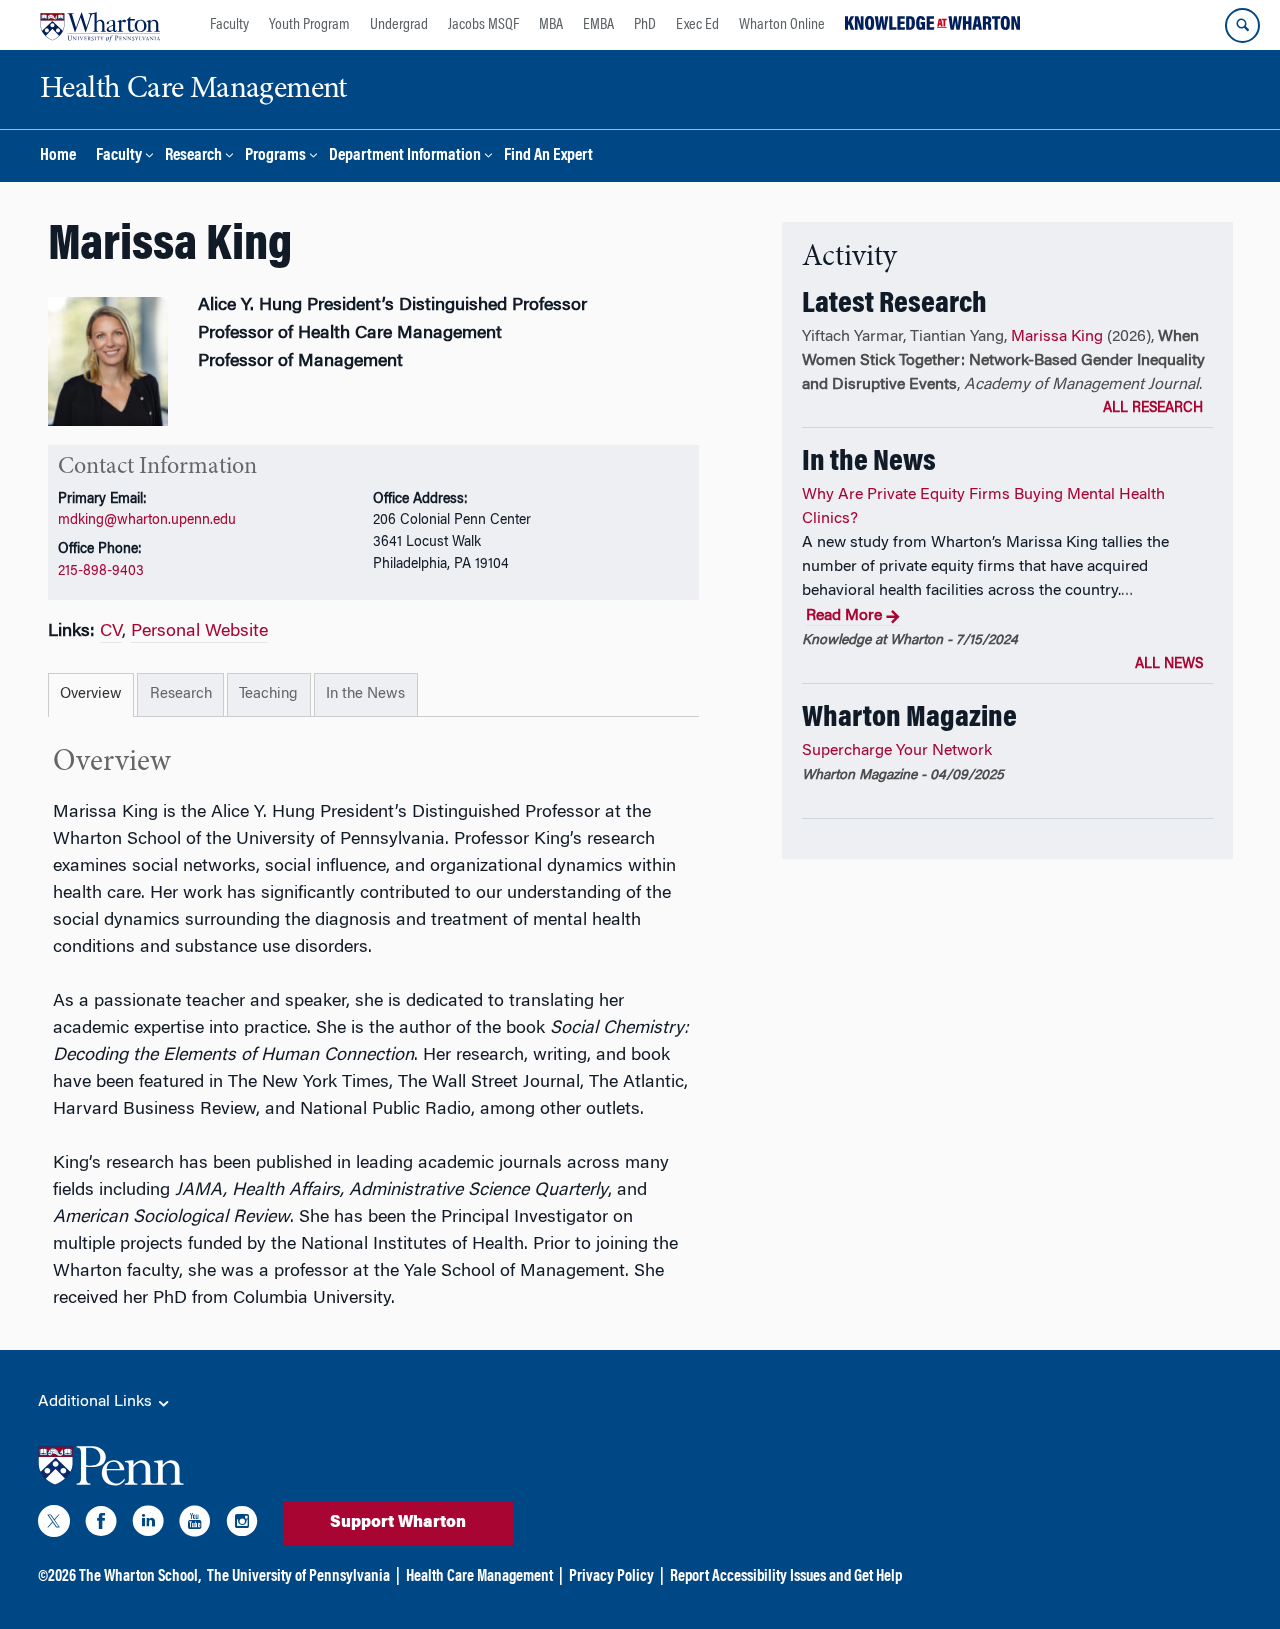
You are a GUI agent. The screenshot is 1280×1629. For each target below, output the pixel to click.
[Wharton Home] (100, 25)
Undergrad (399, 25)
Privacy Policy (611, 1577)
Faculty (229, 25)
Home (58, 156)
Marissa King (1057, 337)
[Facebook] (101, 1525)
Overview (91, 694)
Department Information (405, 156)
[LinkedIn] (148, 1525)
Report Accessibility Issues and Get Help (786, 1577)
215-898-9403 (101, 571)
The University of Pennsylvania (298, 1577)
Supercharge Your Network (897, 751)
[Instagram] (242, 1525)
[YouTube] (195, 1525)
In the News (365, 694)
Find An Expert (548, 156)
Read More (844, 616)
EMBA (598, 25)
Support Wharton (398, 1523)
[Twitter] (54, 1525)
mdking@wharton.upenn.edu (147, 520)
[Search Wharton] (1242, 25)
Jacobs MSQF (483, 25)
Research (193, 156)
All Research (1153, 409)
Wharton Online (782, 25)
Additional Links (97, 1402)
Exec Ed (697, 25)
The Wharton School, (140, 1577)
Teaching (268, 694)
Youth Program (309, 25)
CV (111, 632)
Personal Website (199, 632)
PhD (645, 25)
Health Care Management (479, 1577)
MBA (551, 25)
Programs (275, 156)
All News (1169, 665)
